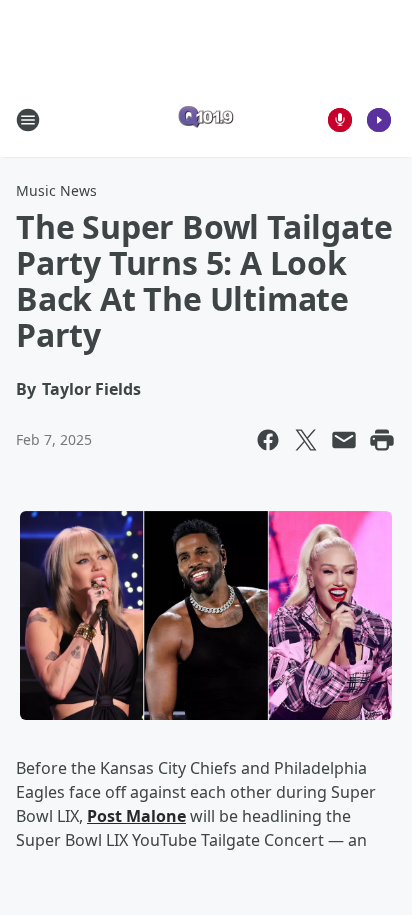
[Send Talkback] (340, 120)
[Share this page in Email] (344, 440)
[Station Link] (206, 119)
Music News (56, 190)
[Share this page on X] (306, 440)
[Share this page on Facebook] (268, 440)
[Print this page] (382, 440)
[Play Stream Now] (379, 120)
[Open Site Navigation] (28, 120)
